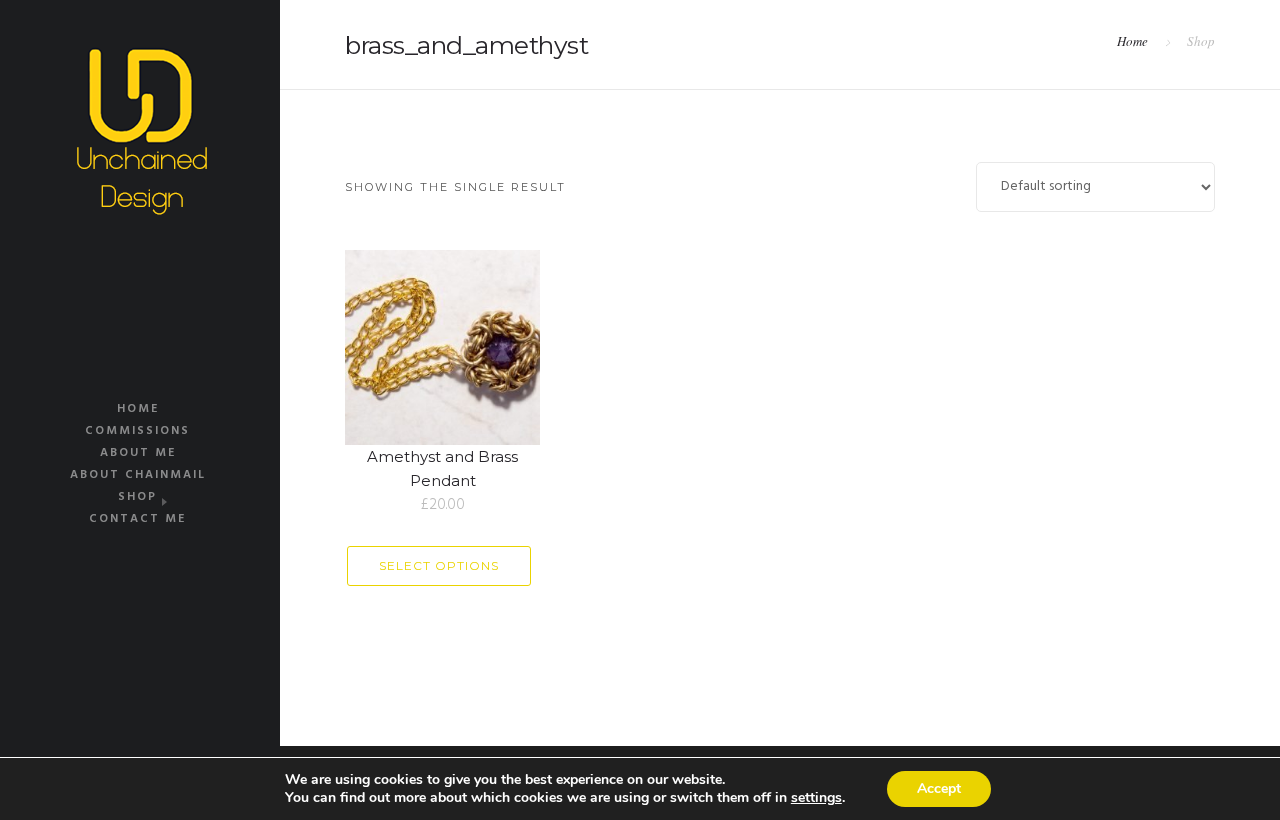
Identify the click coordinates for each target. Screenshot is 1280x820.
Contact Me (137, 519)
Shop (137, 497)
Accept (939, 788)
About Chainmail (138, 475)
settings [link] (816, 797)
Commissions (137, 431)
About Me (138, 453)
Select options (439, 565)
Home (138, 409)
